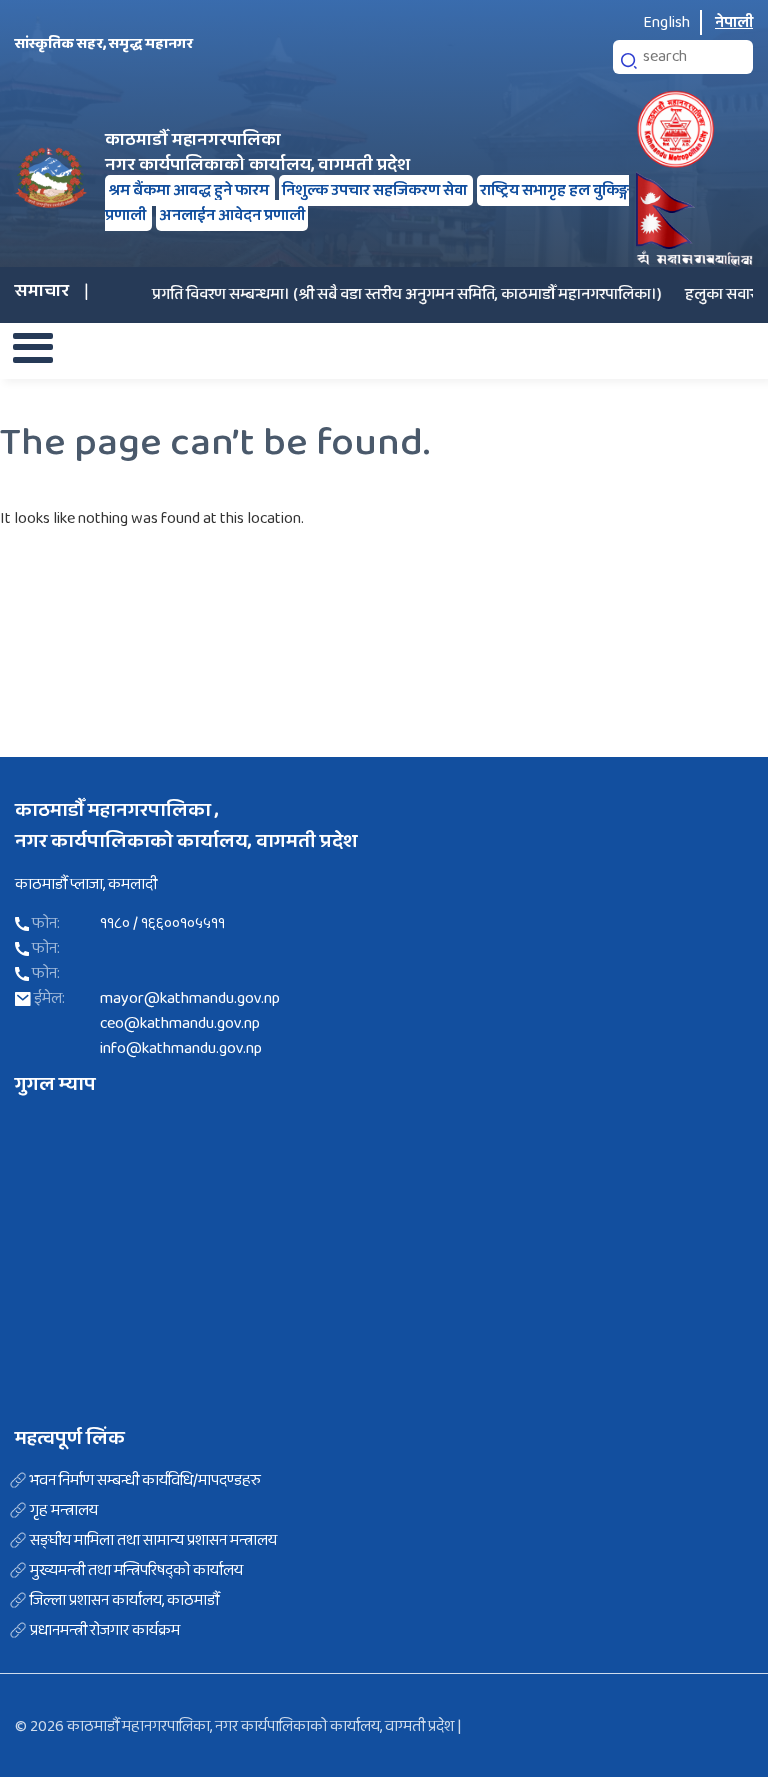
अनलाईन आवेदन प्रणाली (232, 215)
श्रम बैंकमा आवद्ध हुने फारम (190, 190)
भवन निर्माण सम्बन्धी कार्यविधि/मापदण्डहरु (145, 1481)
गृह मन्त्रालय (64, 1511)
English (666, 22)
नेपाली (734, 22)
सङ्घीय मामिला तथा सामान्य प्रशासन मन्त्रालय (153, 1541)
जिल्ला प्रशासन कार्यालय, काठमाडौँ (124, 1601)
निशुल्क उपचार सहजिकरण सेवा (376, 190)
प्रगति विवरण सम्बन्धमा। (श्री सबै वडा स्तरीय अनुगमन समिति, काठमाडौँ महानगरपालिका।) (389, 294)
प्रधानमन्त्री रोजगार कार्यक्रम (105, 1631)
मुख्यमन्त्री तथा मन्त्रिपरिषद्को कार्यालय (136, 1571)
